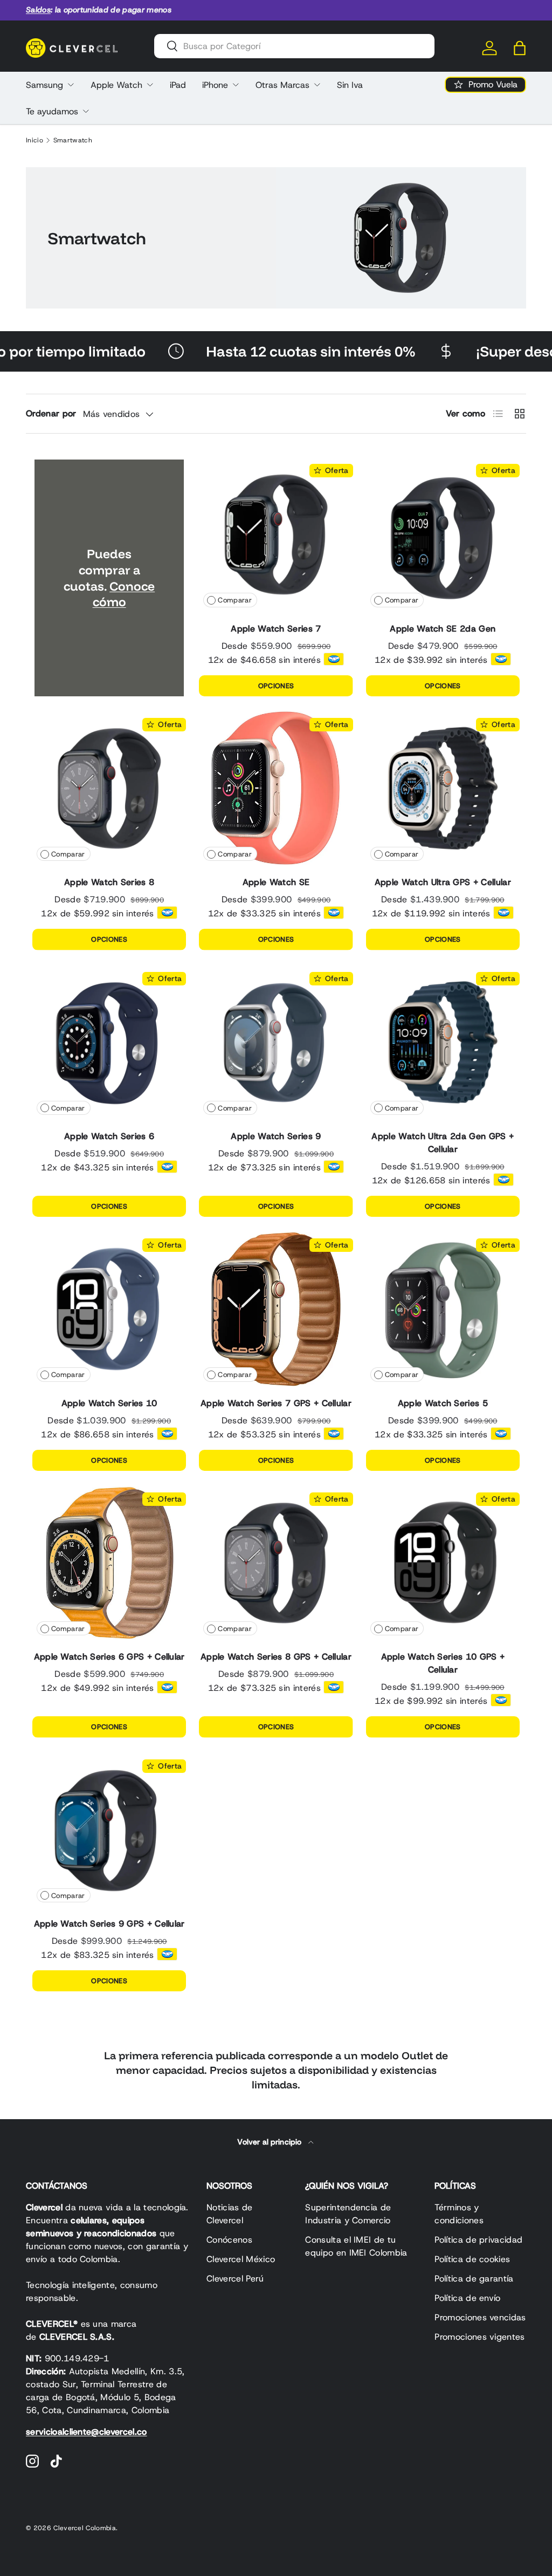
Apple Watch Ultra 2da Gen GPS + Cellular (443, 1143)
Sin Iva (350, 85)
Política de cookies (472, 2259)
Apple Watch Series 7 (276, 629)
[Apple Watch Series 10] (109, 1309)
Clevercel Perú (235, 2279)
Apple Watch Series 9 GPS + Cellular (109, 1924)
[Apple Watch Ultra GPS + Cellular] (443, 788)
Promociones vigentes (479, 2337)
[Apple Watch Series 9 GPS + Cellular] (109, 1830)
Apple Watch (116, 85)
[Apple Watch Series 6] (109, 1042)
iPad (178, 85)
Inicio (34, 140)
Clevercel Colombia (85, 2528)
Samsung (44, 85)
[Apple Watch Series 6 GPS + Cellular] (109, 1563)
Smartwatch (73, 140)
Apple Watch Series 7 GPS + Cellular (276, 1403)
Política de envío (467, 2298)
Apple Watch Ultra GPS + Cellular (443, 882)
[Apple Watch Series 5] (443, 1309)
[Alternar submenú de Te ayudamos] (86, 111)
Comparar (235, 600)
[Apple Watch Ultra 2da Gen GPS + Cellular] (443, 1042)
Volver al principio (270, 2142)
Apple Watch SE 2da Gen (443, 629)
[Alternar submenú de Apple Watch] (150, 85)
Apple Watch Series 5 (443, 1403)
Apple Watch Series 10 (109, 1403)
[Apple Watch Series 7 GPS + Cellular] (276, 1309)
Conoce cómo (124, 594)
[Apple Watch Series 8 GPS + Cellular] (276, 1563)
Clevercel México (241, 2259)
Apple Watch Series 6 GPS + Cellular (109, 1657)
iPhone (215, 85)
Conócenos (229, 2240)
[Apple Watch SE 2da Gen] (443, 534)
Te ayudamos (52, 111)
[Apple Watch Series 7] (276, 534)
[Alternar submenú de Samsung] (71, 85)
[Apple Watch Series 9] (276, 1042)
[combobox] (294, 46)
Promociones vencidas (480, 2317)
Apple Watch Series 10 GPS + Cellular (443, 1663)
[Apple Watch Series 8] (109, 788)
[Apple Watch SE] (276, 788)
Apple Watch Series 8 (109, 882)
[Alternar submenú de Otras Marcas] (317, 85)
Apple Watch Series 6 (109, 1136)
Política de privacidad (478, 2240)
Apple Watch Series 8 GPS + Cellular (276, 1657)
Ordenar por (51, 413)
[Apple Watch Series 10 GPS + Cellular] (443, 1563)
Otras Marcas (282, 85)
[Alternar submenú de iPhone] (236, 85)
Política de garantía (474, 2279)
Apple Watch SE (276, 882)
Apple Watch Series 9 (276, 1136)
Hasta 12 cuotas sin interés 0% (264, 351)
